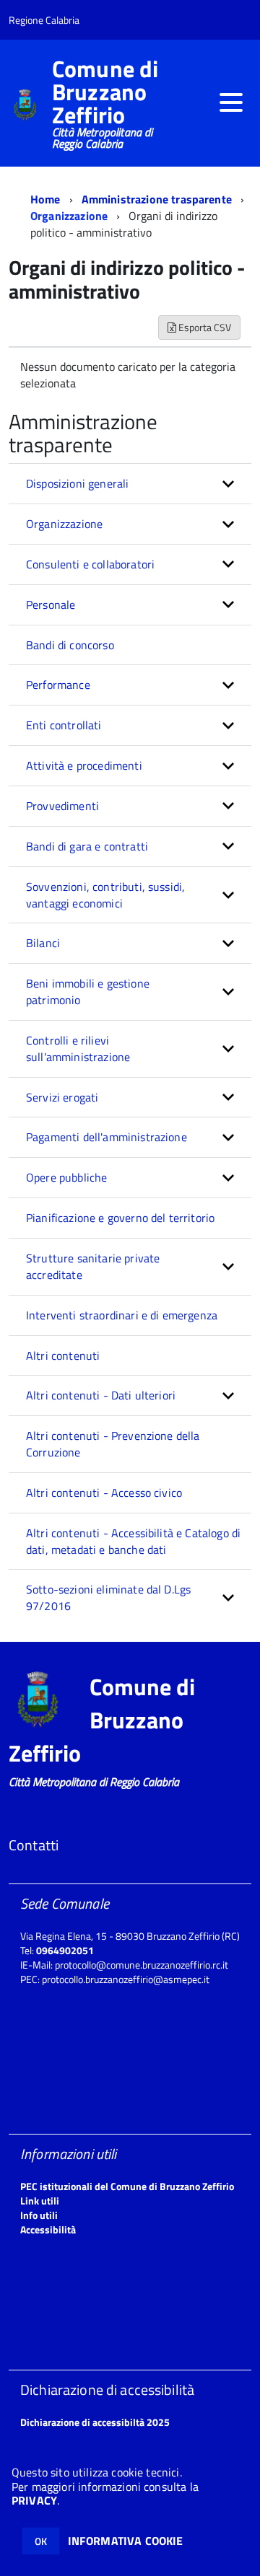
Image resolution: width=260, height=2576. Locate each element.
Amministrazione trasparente (157, 199)
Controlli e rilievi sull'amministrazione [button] (78, 1049)
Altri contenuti (63, 1355)
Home (45, 199)
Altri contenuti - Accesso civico (104, 1493)
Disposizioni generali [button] (77, 483)
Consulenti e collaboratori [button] (90, 564)
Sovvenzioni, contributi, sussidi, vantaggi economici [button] (105, 895)
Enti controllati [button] (64, 725)
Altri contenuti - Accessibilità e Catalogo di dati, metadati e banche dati (133, 1541)
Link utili (40, 2201)
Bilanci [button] (43, 943)
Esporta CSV (204, 327)
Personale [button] (51, 605)
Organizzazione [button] (64, 524)
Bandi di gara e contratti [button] (87, 846)
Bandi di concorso (70, 645)
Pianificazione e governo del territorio (120, 1218)
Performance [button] (58, 685)
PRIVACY (34, 2500)
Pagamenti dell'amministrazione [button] (107, 1137)
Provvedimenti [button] (62, 806)
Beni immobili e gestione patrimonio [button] (88, 992)
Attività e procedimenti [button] (84, 765)
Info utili (39, 2215)
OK (41, 2541)
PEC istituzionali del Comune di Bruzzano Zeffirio (127, 2186)
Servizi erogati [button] (62, 1097)
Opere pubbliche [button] (66, 1177)
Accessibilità (48, 2229)
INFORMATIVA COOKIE (126, 2541)
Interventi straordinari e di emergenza (122, 1315)
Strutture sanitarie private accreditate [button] (93, 1266)
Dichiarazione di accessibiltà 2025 (95, 2422)
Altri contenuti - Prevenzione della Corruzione (113, 1444)
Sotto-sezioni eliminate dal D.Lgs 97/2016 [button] (108, 1597)
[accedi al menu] (231, 102)
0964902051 (65, 1950)
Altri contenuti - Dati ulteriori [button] (101, 1395)
